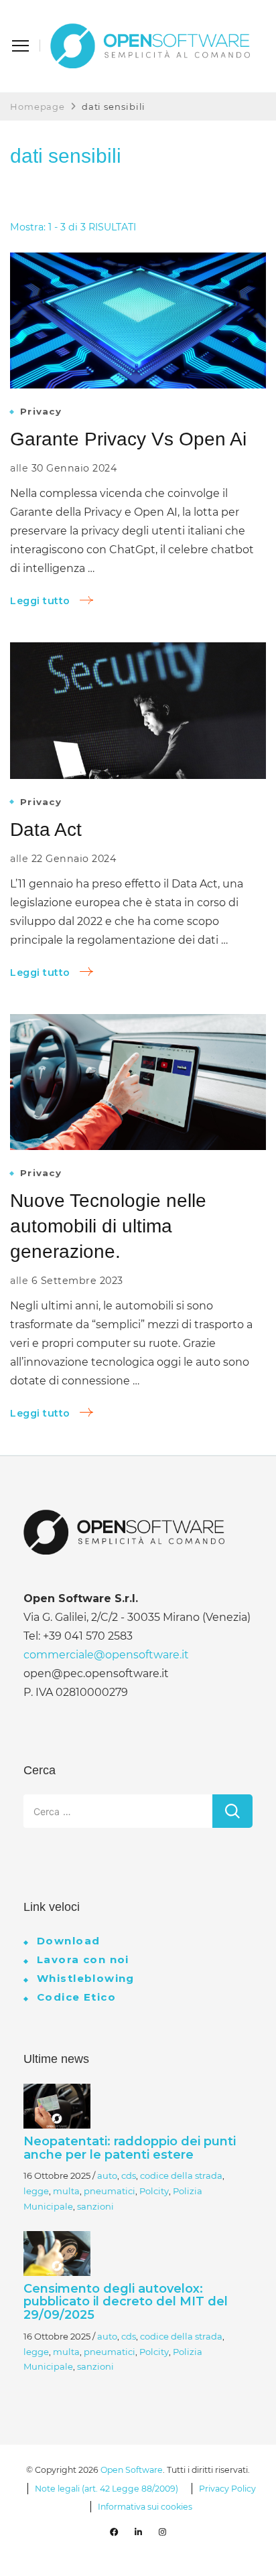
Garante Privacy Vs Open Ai (128, 439)
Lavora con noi (83, 1959)
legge (36, 2191)
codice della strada (181, 2175)
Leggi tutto (40, 601)
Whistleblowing (86, 1978)
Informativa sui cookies (145, 2507)
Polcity (154, 2191)
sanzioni (95, 2206)
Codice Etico (76, 1997)
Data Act (46, 829)
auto (107, 2175)
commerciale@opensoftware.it (106, 1655)
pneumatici (110, 2191)
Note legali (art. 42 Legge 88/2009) (107, 2489)
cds (129, 2175)
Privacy (41, 412)
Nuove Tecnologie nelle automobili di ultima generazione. (108, 1226)
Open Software (132, 2470)
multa (66, 2191)
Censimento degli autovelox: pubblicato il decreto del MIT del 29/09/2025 (126, 2302)
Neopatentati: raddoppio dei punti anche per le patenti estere (130, 2148)
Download (68, 1941)
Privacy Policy (227, 2489)
